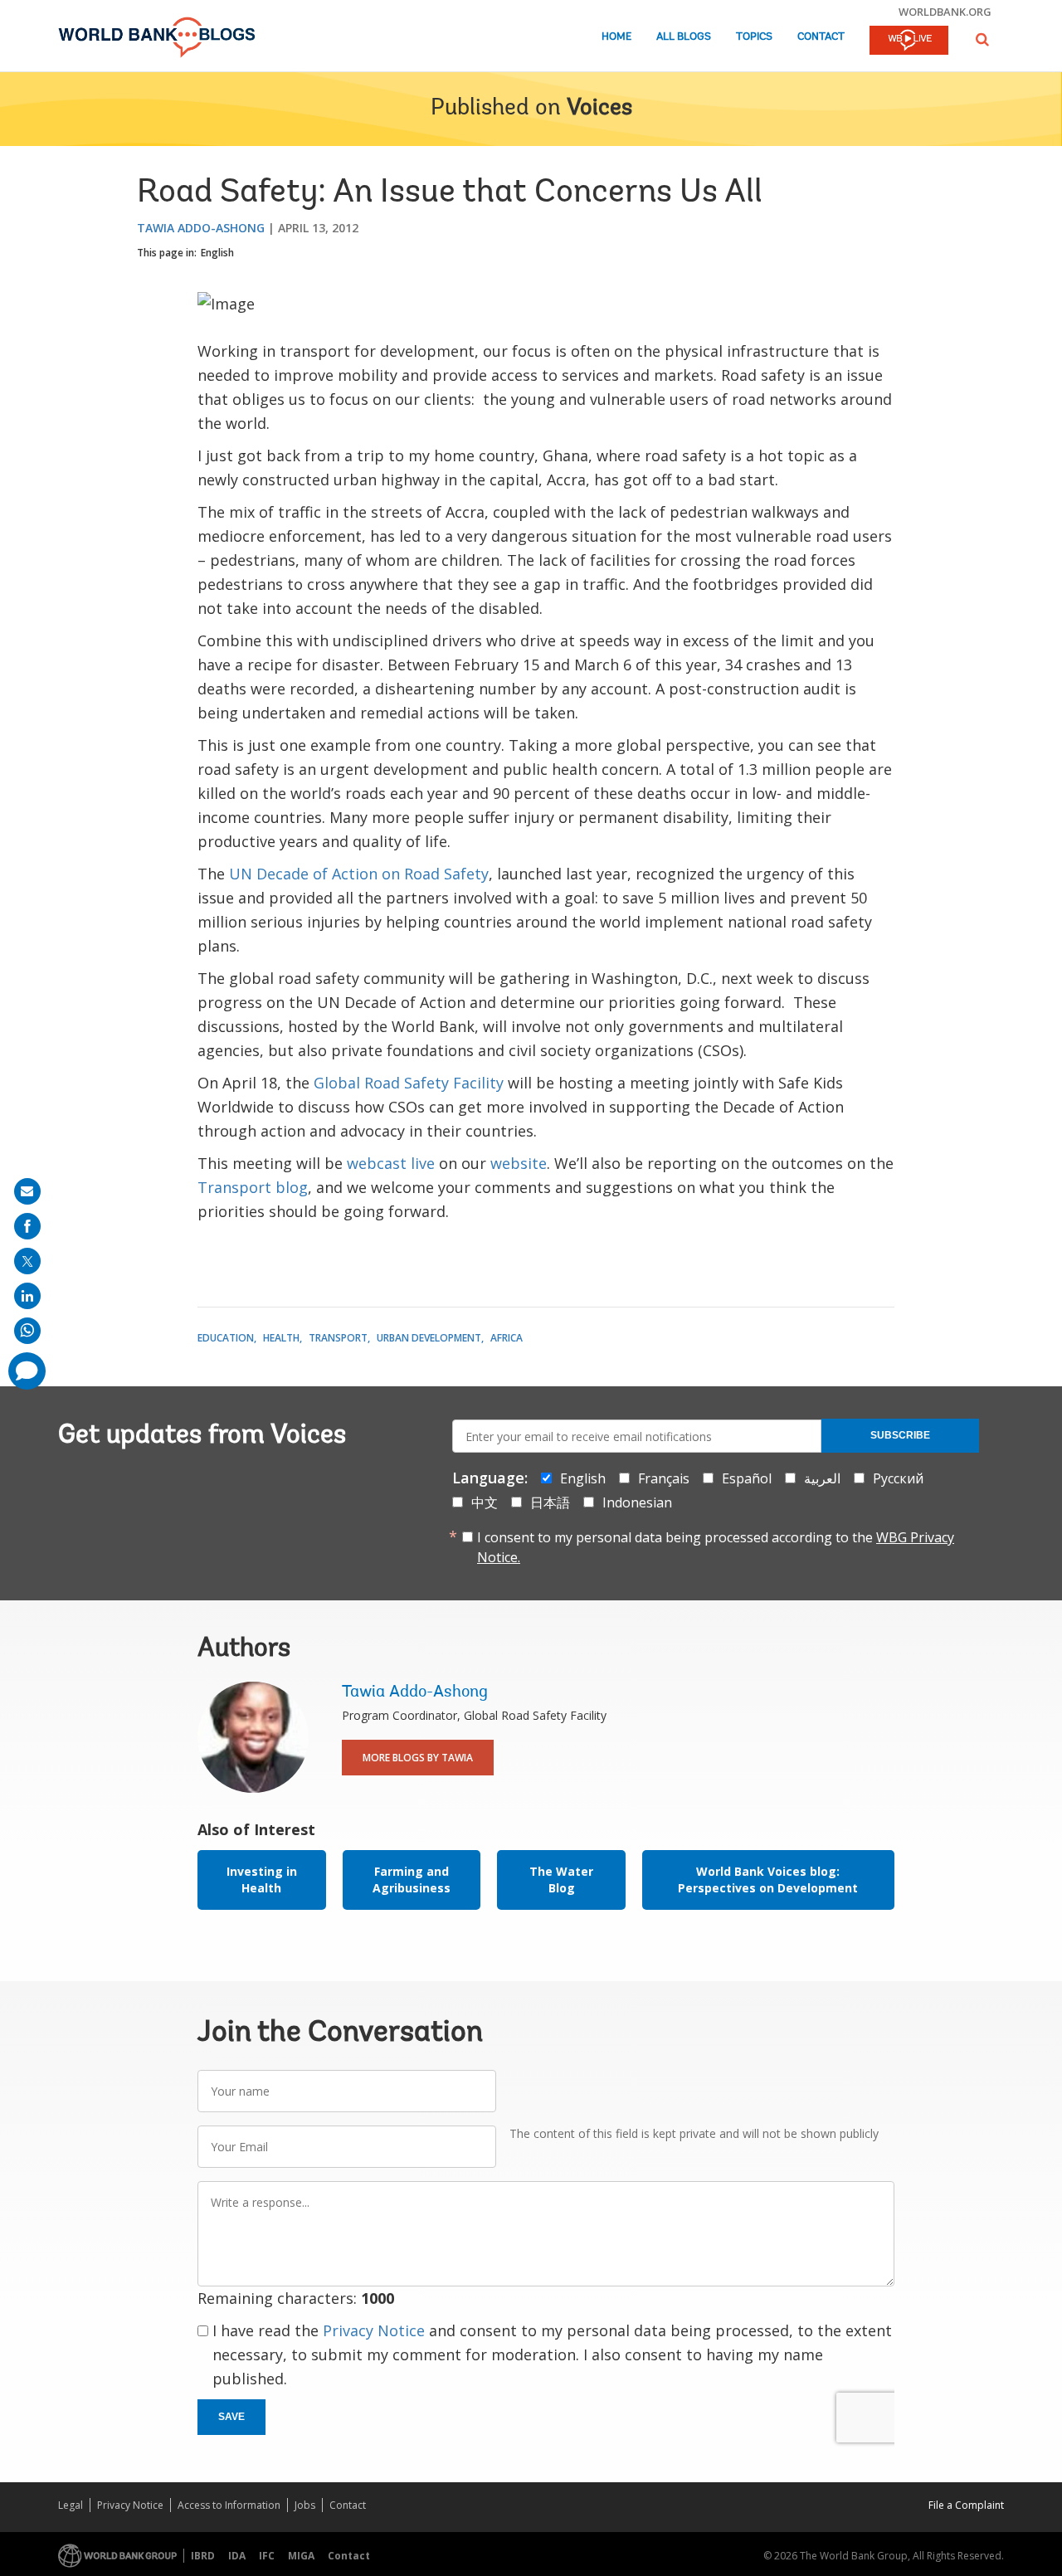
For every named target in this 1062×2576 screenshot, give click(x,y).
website (519, 1163)
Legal (71, 2505)
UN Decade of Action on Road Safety (359, 874)
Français (664, 1478)
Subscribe (900, 1435)
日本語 (550, 1502)
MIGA (301, 2556)
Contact (821, 37)
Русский (898, 1478)
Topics (754, 37)
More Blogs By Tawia (418, 1758)
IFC (267, 2556)
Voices (599, 109)
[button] (982, 39)
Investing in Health (262, 1880)
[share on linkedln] (27, 1296)
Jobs (305, 2505)
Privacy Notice (374, 2330)
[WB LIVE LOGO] (909, 41)
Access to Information (229, 2505)
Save (231, 2417)
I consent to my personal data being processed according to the (716, 1547)
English (217, 253)
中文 (485, 1502)
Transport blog (253, 1187)
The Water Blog (561, 1880)
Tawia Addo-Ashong (201, 228)
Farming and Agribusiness (412, 1880)
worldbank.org (945, 12)
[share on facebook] (27, 1226)
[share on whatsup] (27, 1331)
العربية (822, 1478)
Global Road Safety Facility (411, 1083)
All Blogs (684, 37)
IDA (237, 2556)
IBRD (203, 2556)
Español (747, 1478)
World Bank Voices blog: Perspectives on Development (768, 1880)
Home (616, 37)
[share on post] (27, 1261)
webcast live (391, 1163)
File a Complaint (966, 2505)
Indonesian (637, 1502)
